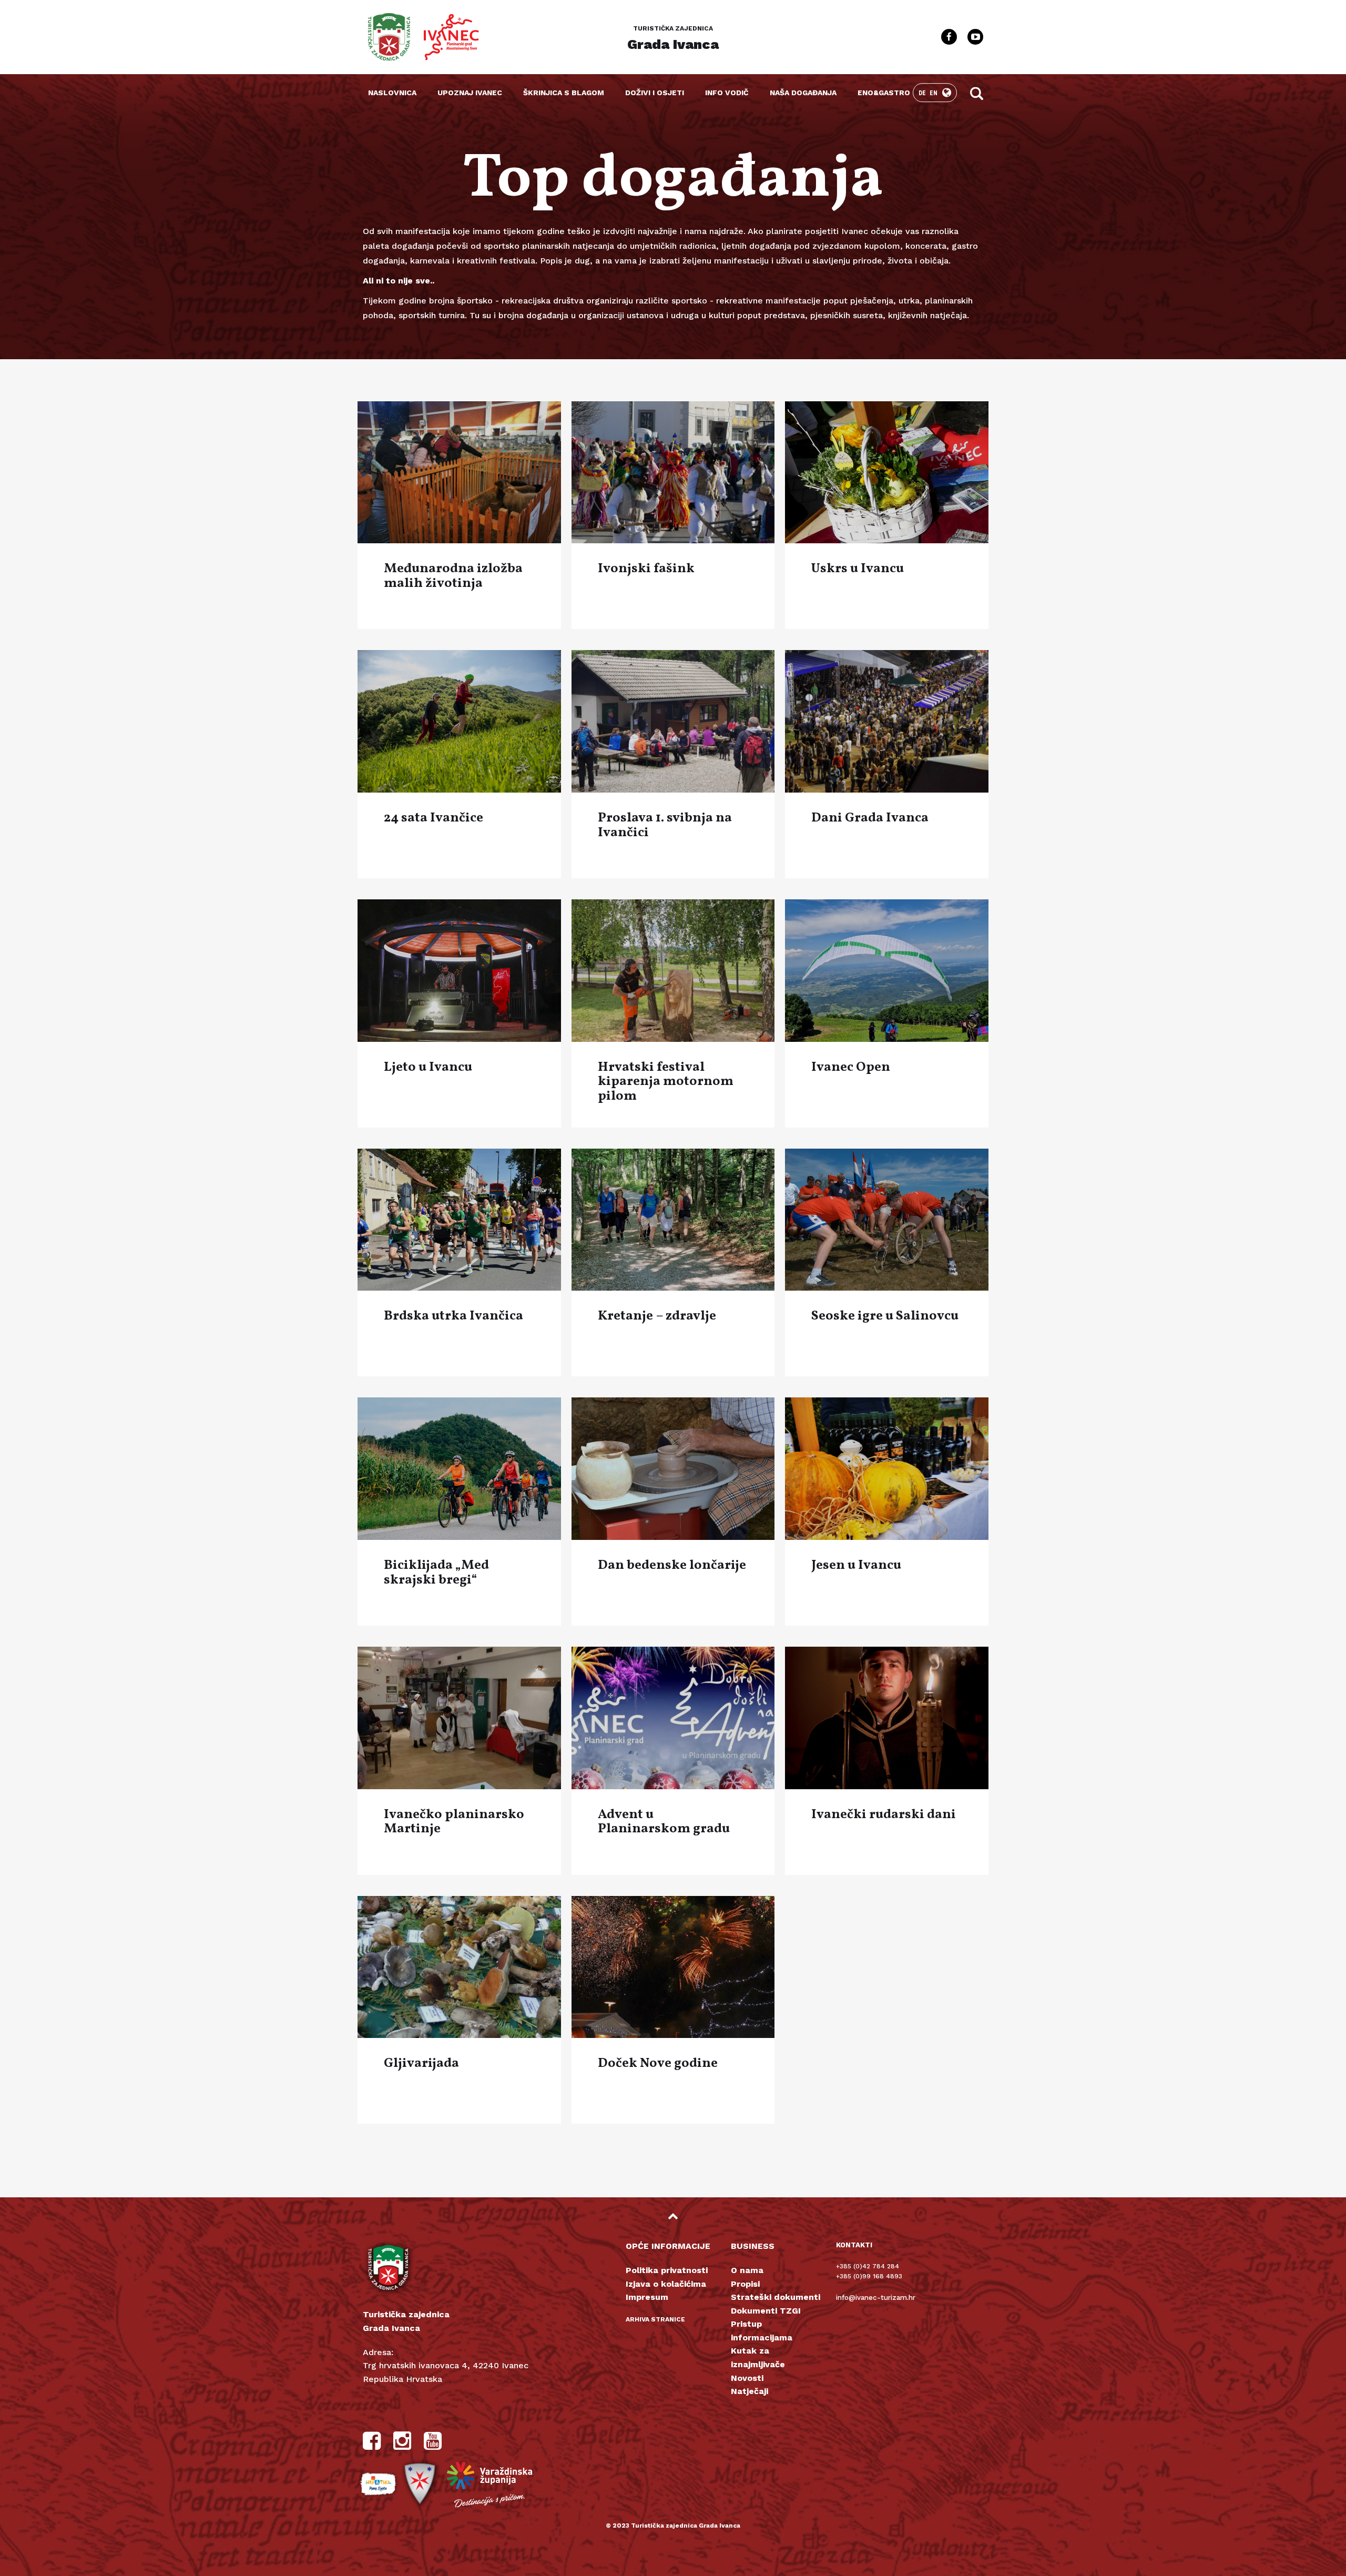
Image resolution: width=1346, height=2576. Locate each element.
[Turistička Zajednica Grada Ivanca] (389, 37)
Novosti (747, 2378)
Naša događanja (803, 93)
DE (923, 93)
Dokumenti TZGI (766, 2311)
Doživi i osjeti (655, 93)
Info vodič (727, 93)
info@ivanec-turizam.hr (876, 2298)
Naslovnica (392, 93)
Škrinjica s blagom (564, 93)
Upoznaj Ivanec (470, 93)
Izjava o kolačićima (666, 2284)
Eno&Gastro (884, 93)
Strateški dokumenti (776, 2297)
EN (934, 93)
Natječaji (750, 2391)
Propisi (745, 2284)
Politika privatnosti (667, 2270)
